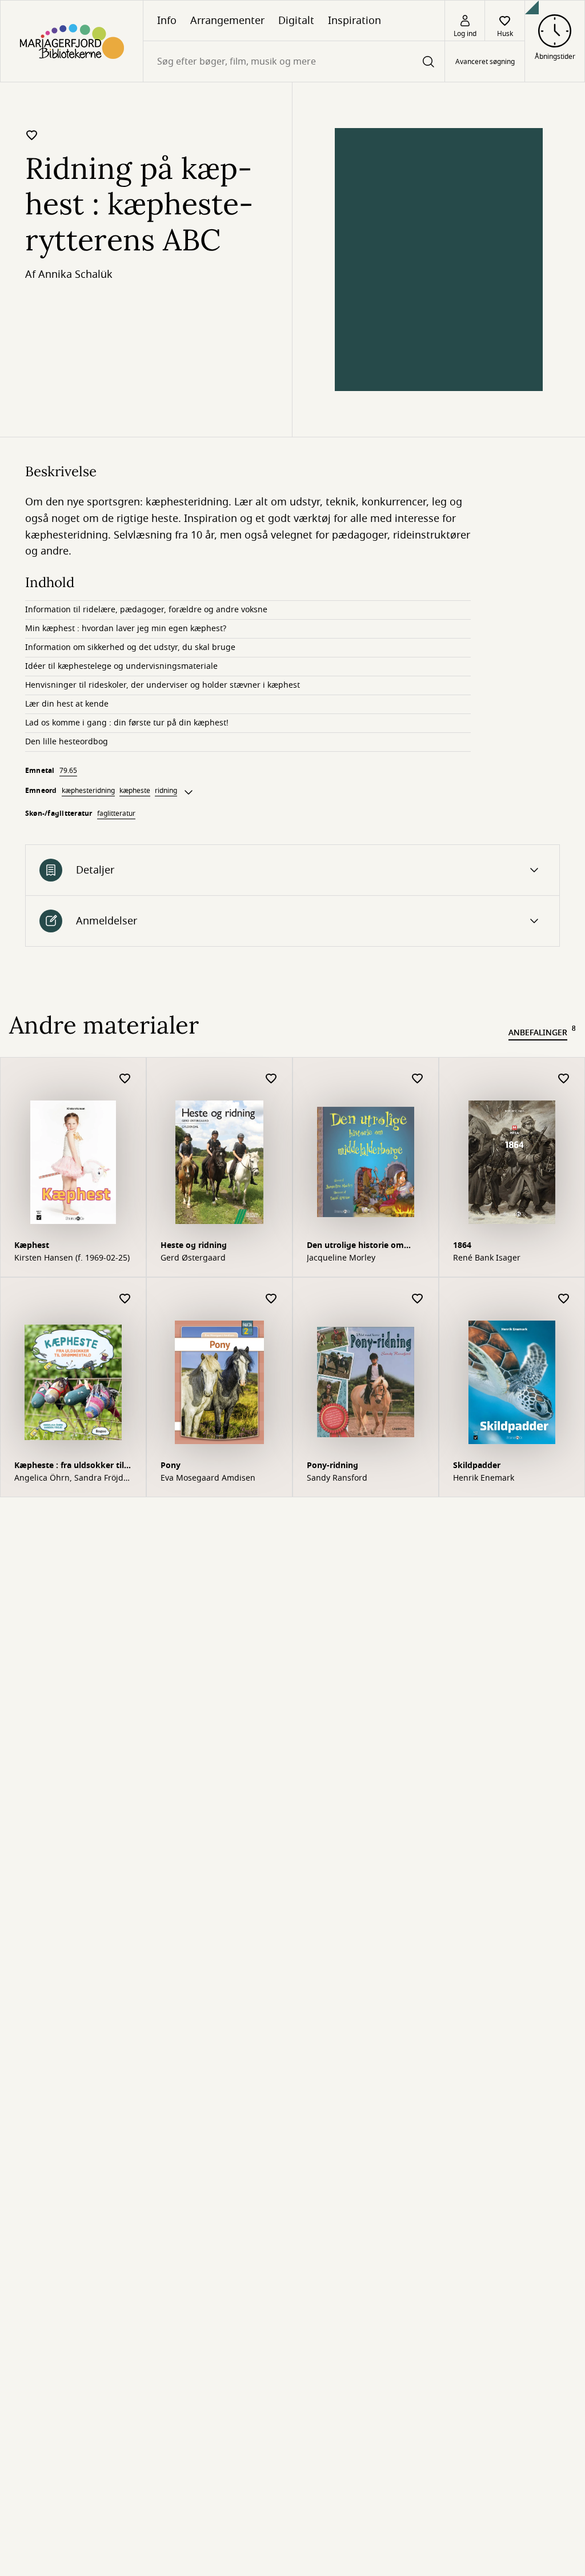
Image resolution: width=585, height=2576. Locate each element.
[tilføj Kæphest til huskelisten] (125, 1079)
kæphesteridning (88, 791)
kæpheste (135, 791)
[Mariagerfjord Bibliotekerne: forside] (72, 41)
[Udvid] (189, 792)
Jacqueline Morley (341, 1258)
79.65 (68, 771)
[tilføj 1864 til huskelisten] (564, 1079)
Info (167, 21)
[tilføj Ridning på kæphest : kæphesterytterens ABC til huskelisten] (32, 135)
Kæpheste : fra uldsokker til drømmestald (69, 1467)
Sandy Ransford (337, 1478)
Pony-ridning (332, 1466)
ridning (166, 791)
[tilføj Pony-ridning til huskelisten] (418, 1299)
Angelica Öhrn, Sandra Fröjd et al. (69, 1478)
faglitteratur (116, 814)
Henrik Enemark (484, 1478)
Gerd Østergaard (193, 1258)
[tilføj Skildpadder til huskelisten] (564, 1299)
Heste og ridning (194, 1245)
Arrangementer (227, 21)
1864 (462, 1245)
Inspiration (354, 21)
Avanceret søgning (485, 62)
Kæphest (32, 1245)
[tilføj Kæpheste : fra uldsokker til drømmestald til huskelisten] (125, 1299)
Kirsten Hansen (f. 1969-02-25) (72, 1258)
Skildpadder (477, 1466)
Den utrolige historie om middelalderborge (355, 1247)
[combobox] (294, 61)
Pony (171, 1466)
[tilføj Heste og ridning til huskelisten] (271, 1079)
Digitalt (296, 21)
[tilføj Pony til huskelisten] (271, 1299)
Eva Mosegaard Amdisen (208, 1478)
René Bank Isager (487, 1258)
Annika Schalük (75, 274)
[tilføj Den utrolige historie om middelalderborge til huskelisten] (418, 1079)
